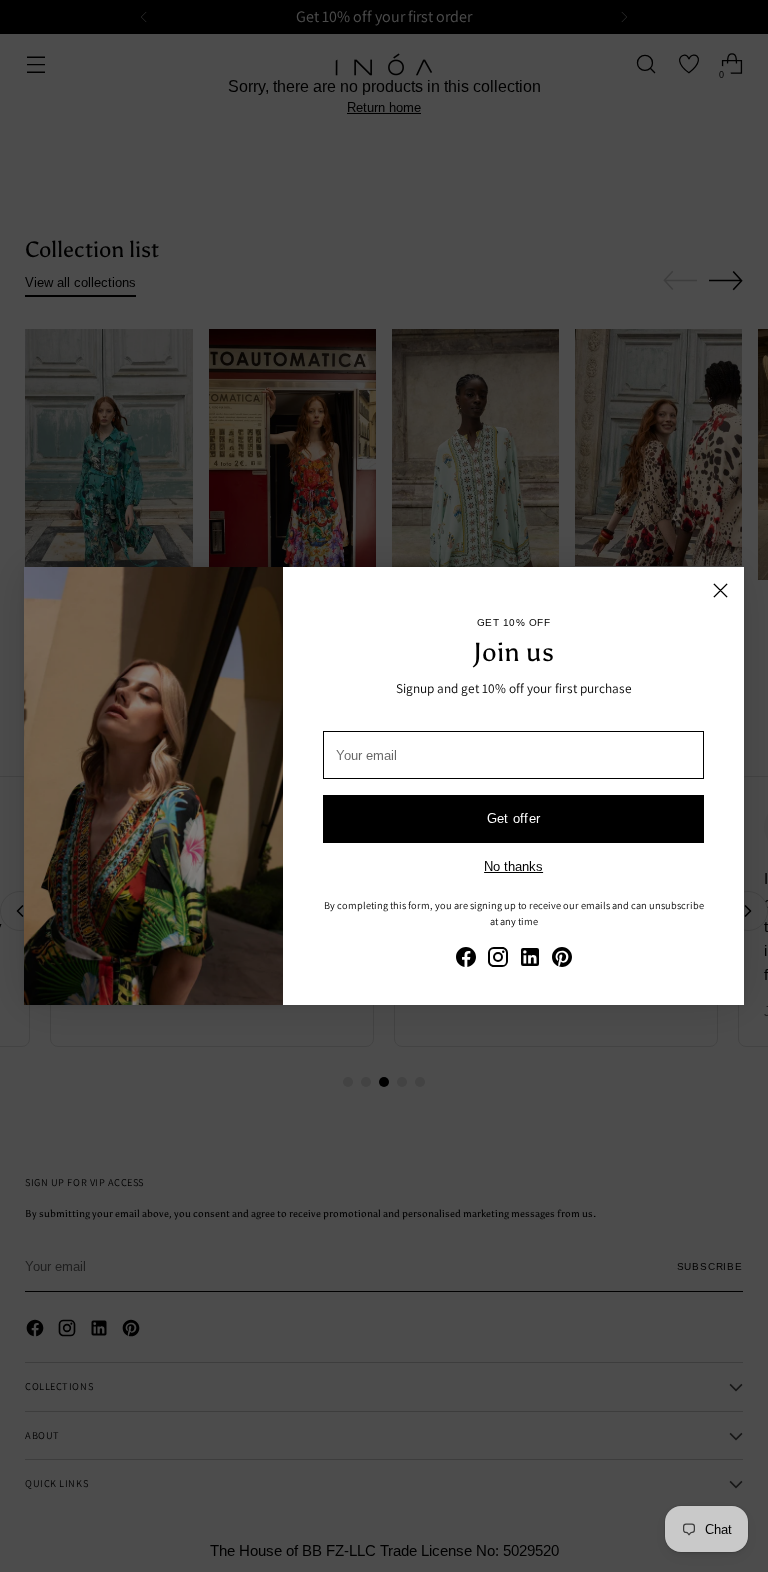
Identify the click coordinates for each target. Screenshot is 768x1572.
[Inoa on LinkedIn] (530, 960)
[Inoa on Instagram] (498, 960)
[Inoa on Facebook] (466, 960)
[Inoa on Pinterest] (562, 960)
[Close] (720, 590)
